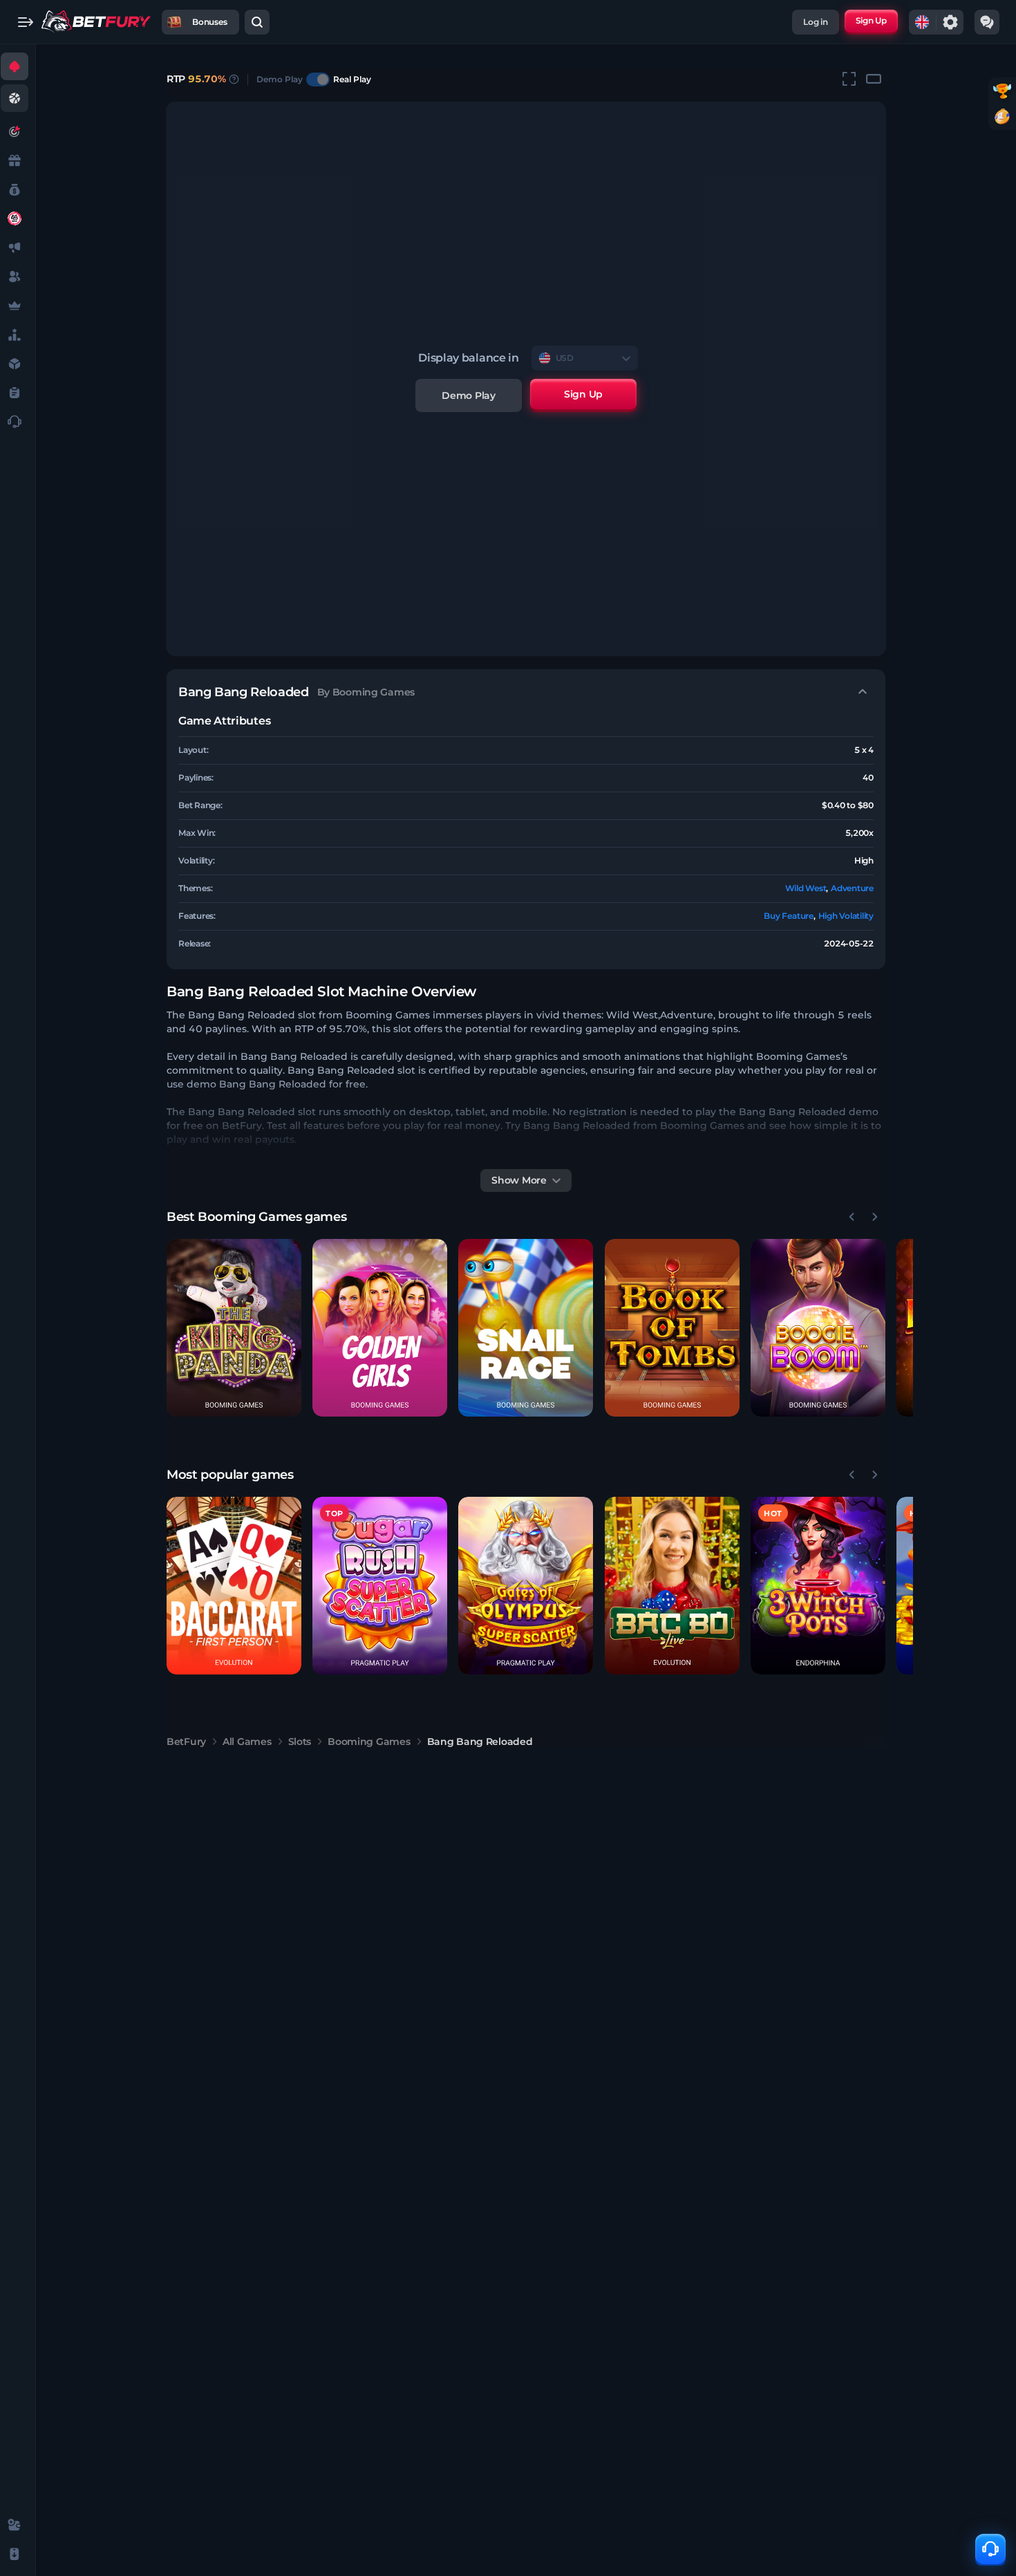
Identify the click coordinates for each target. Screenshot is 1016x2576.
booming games (369, 1742)
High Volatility (846, 916)
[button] (234, 1328)
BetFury (186, 1742)
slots (300, 1742)
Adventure (852, 888)
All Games (247, 1742)
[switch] (318, 80)
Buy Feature (788, 916)
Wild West (806, 888)
